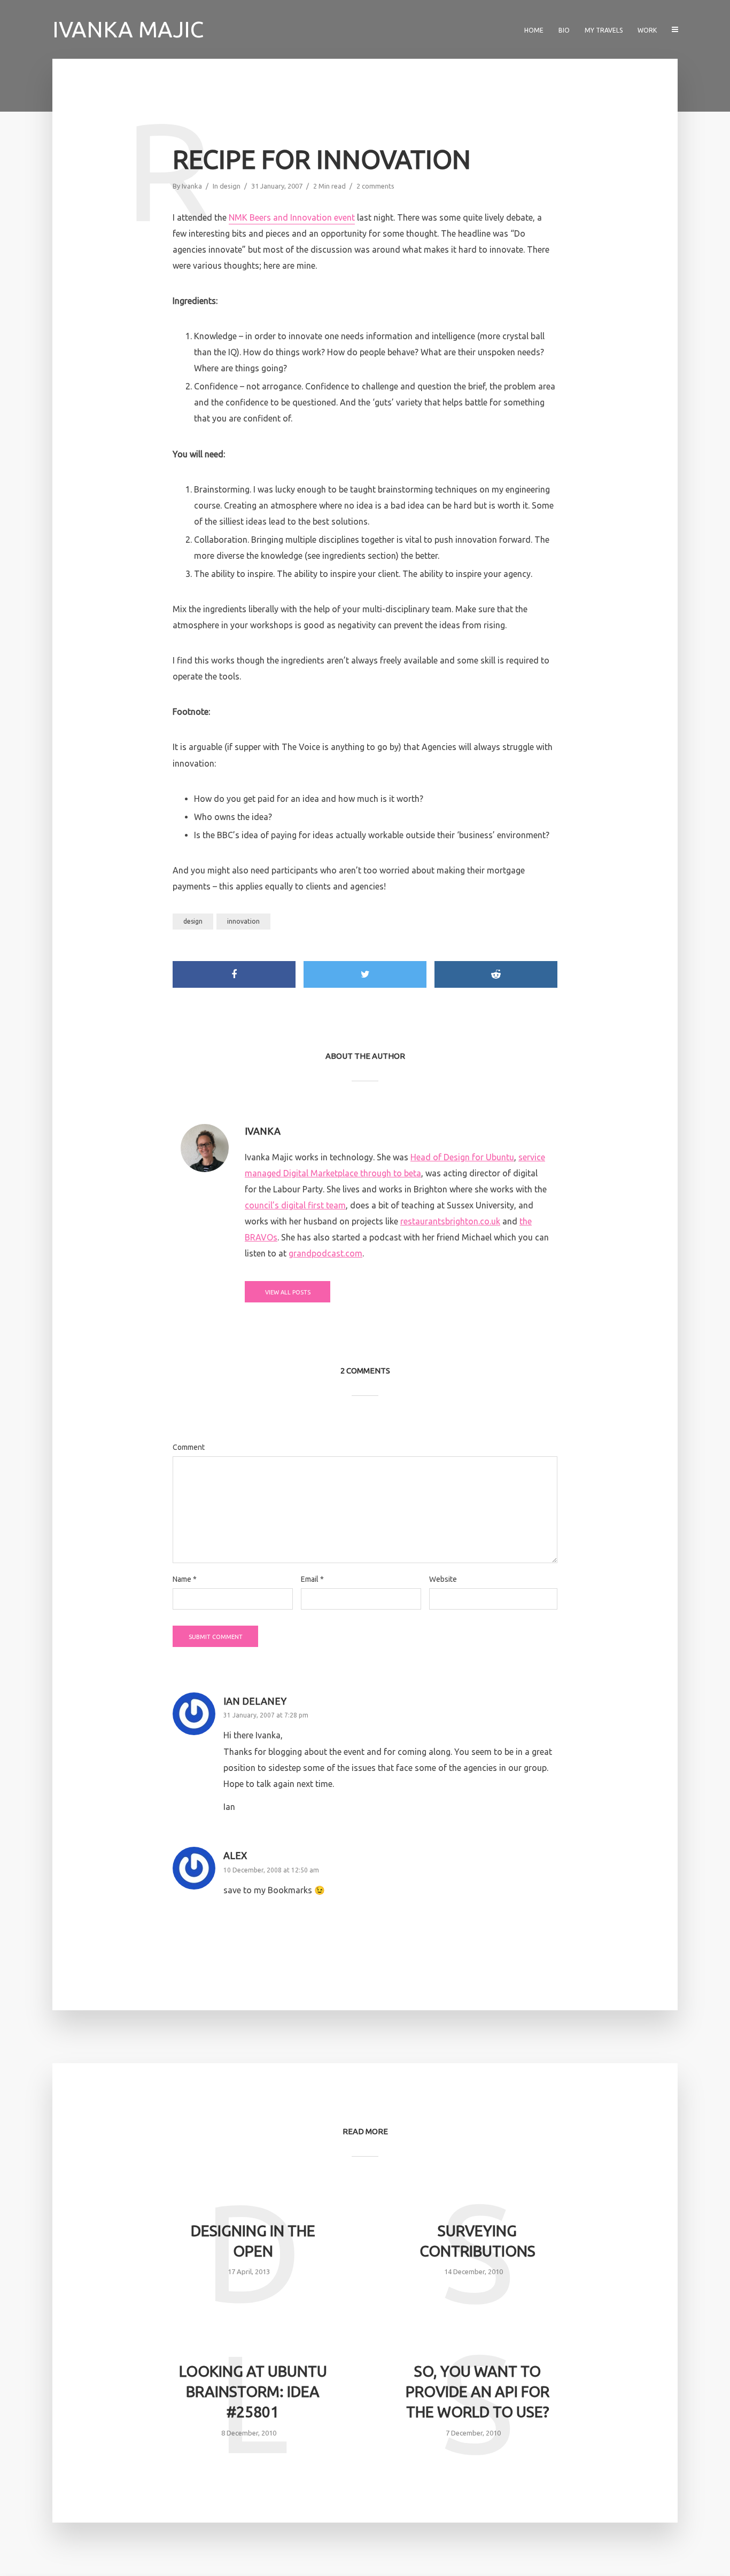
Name (185, 1579)
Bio (564, 30)
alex (235, 1855)
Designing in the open (253, 2241)
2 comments (375, 186)
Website (443, 1579)
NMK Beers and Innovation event (292, 217)
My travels (604, 30)
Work (647, 30)
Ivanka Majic (128, 29)
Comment (189, 1447)
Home (534, 30)
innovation (243, 921)
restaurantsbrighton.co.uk (450, 1221)
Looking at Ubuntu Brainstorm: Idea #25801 (253, 2391)
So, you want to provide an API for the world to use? (477, 2391)
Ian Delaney (255, 1701)
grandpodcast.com (325, 1253)
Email (312, 1579)
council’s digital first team (295, 1205)
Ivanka (192, 186)
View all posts (288, 1292)
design (230, 186)
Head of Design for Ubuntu (462, 1157)
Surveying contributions (477, 2241)
